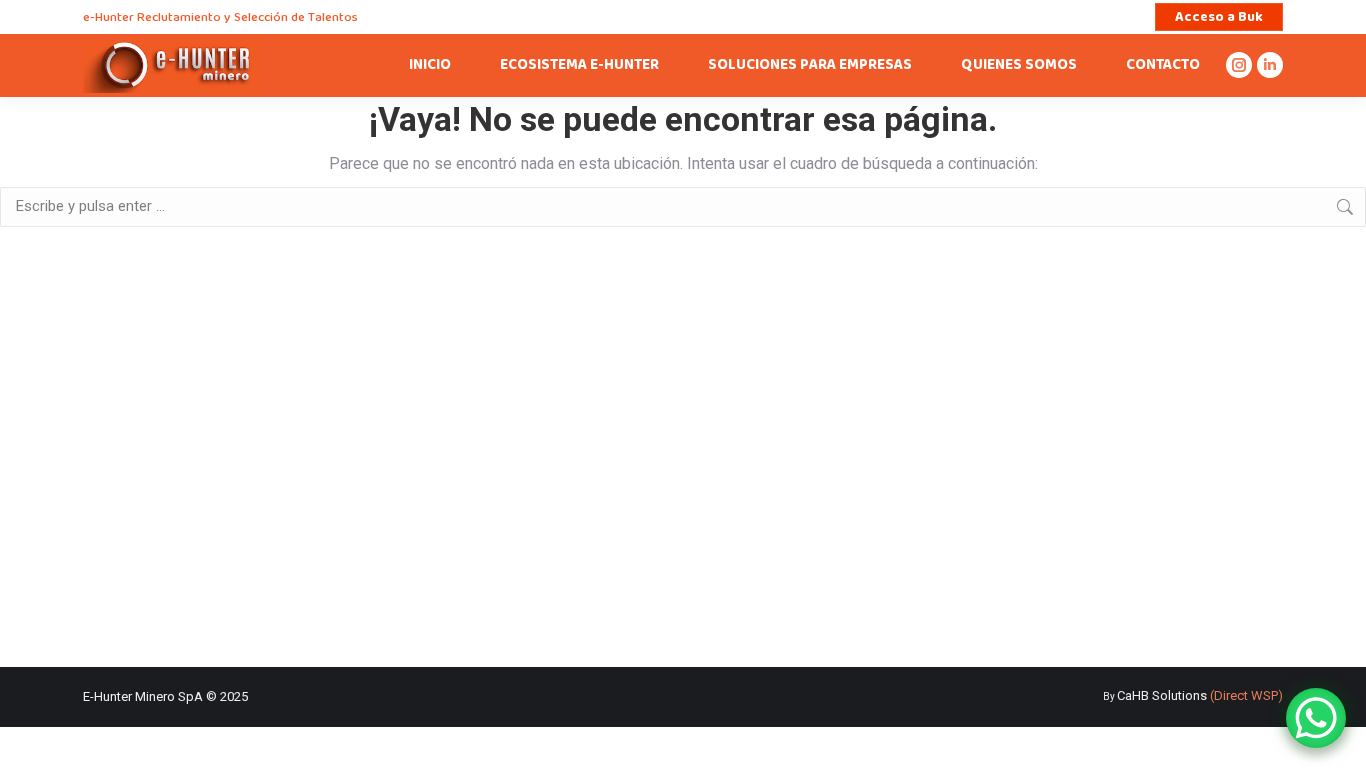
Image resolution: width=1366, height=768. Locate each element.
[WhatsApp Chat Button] (1316, 718)
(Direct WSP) (1246, 695)
